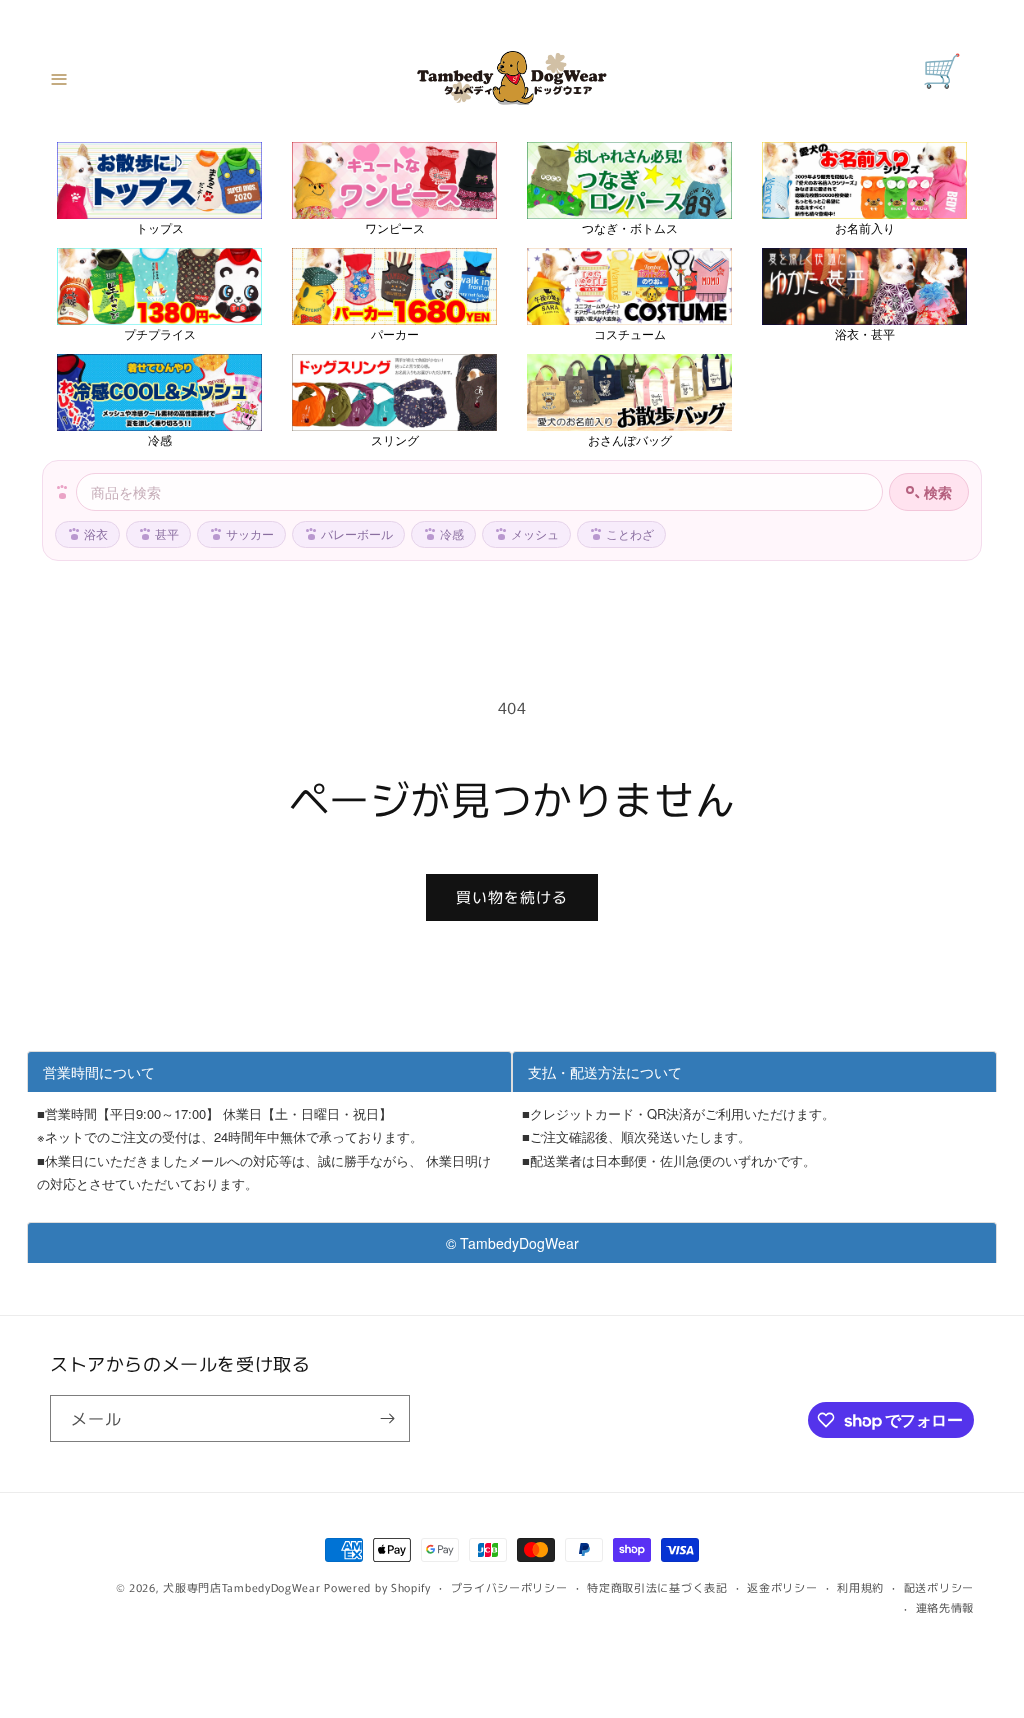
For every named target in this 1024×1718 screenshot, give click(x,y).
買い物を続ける (512, 896)
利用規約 (860, 1587)
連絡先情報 (945, 1607)
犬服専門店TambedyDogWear (241, 1587)
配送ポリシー (939, 1587)
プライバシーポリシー (509, 1587)
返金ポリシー (782, 1587)
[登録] (387, 1418)
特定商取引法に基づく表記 (657, 1587)
